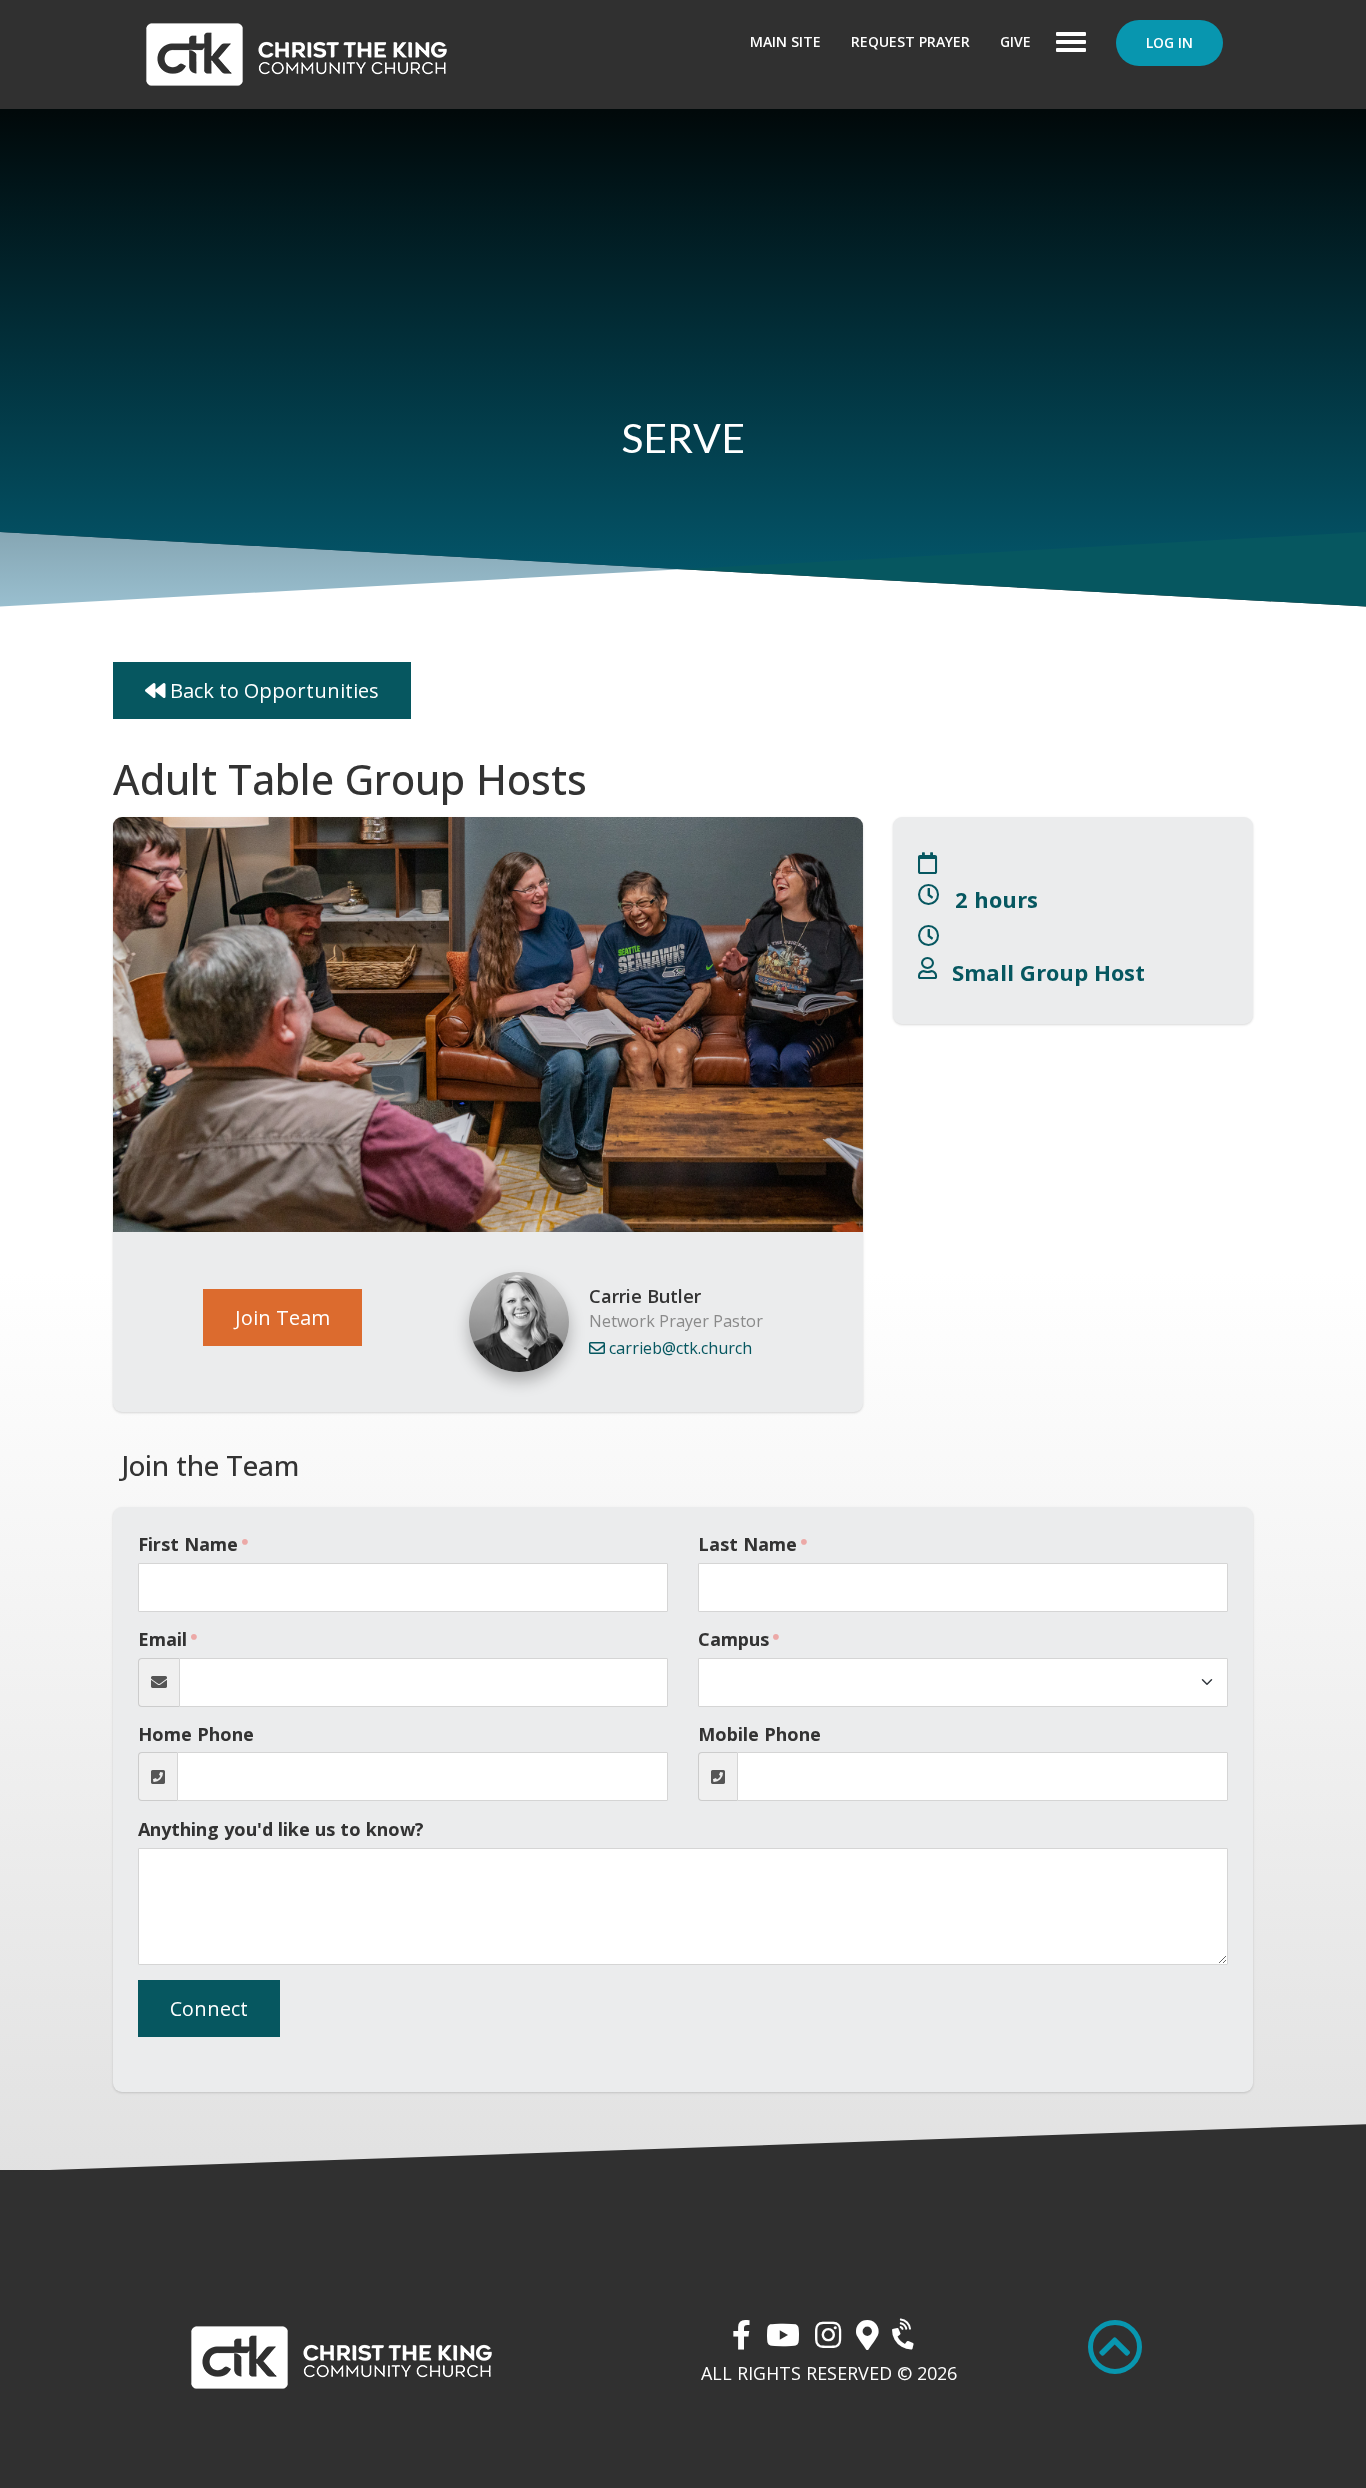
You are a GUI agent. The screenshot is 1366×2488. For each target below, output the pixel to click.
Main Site (785, 41)
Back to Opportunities (272, 690)
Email (162, 1639)
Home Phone (196, 1734)
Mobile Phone (759, 1734)
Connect (209, 2008)
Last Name (747, 1544)
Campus (733, 1639)
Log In (1169, 42)
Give (1015, 41)
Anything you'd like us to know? (281, 1829)
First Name (188, 1544)
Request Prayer (910, 41)
